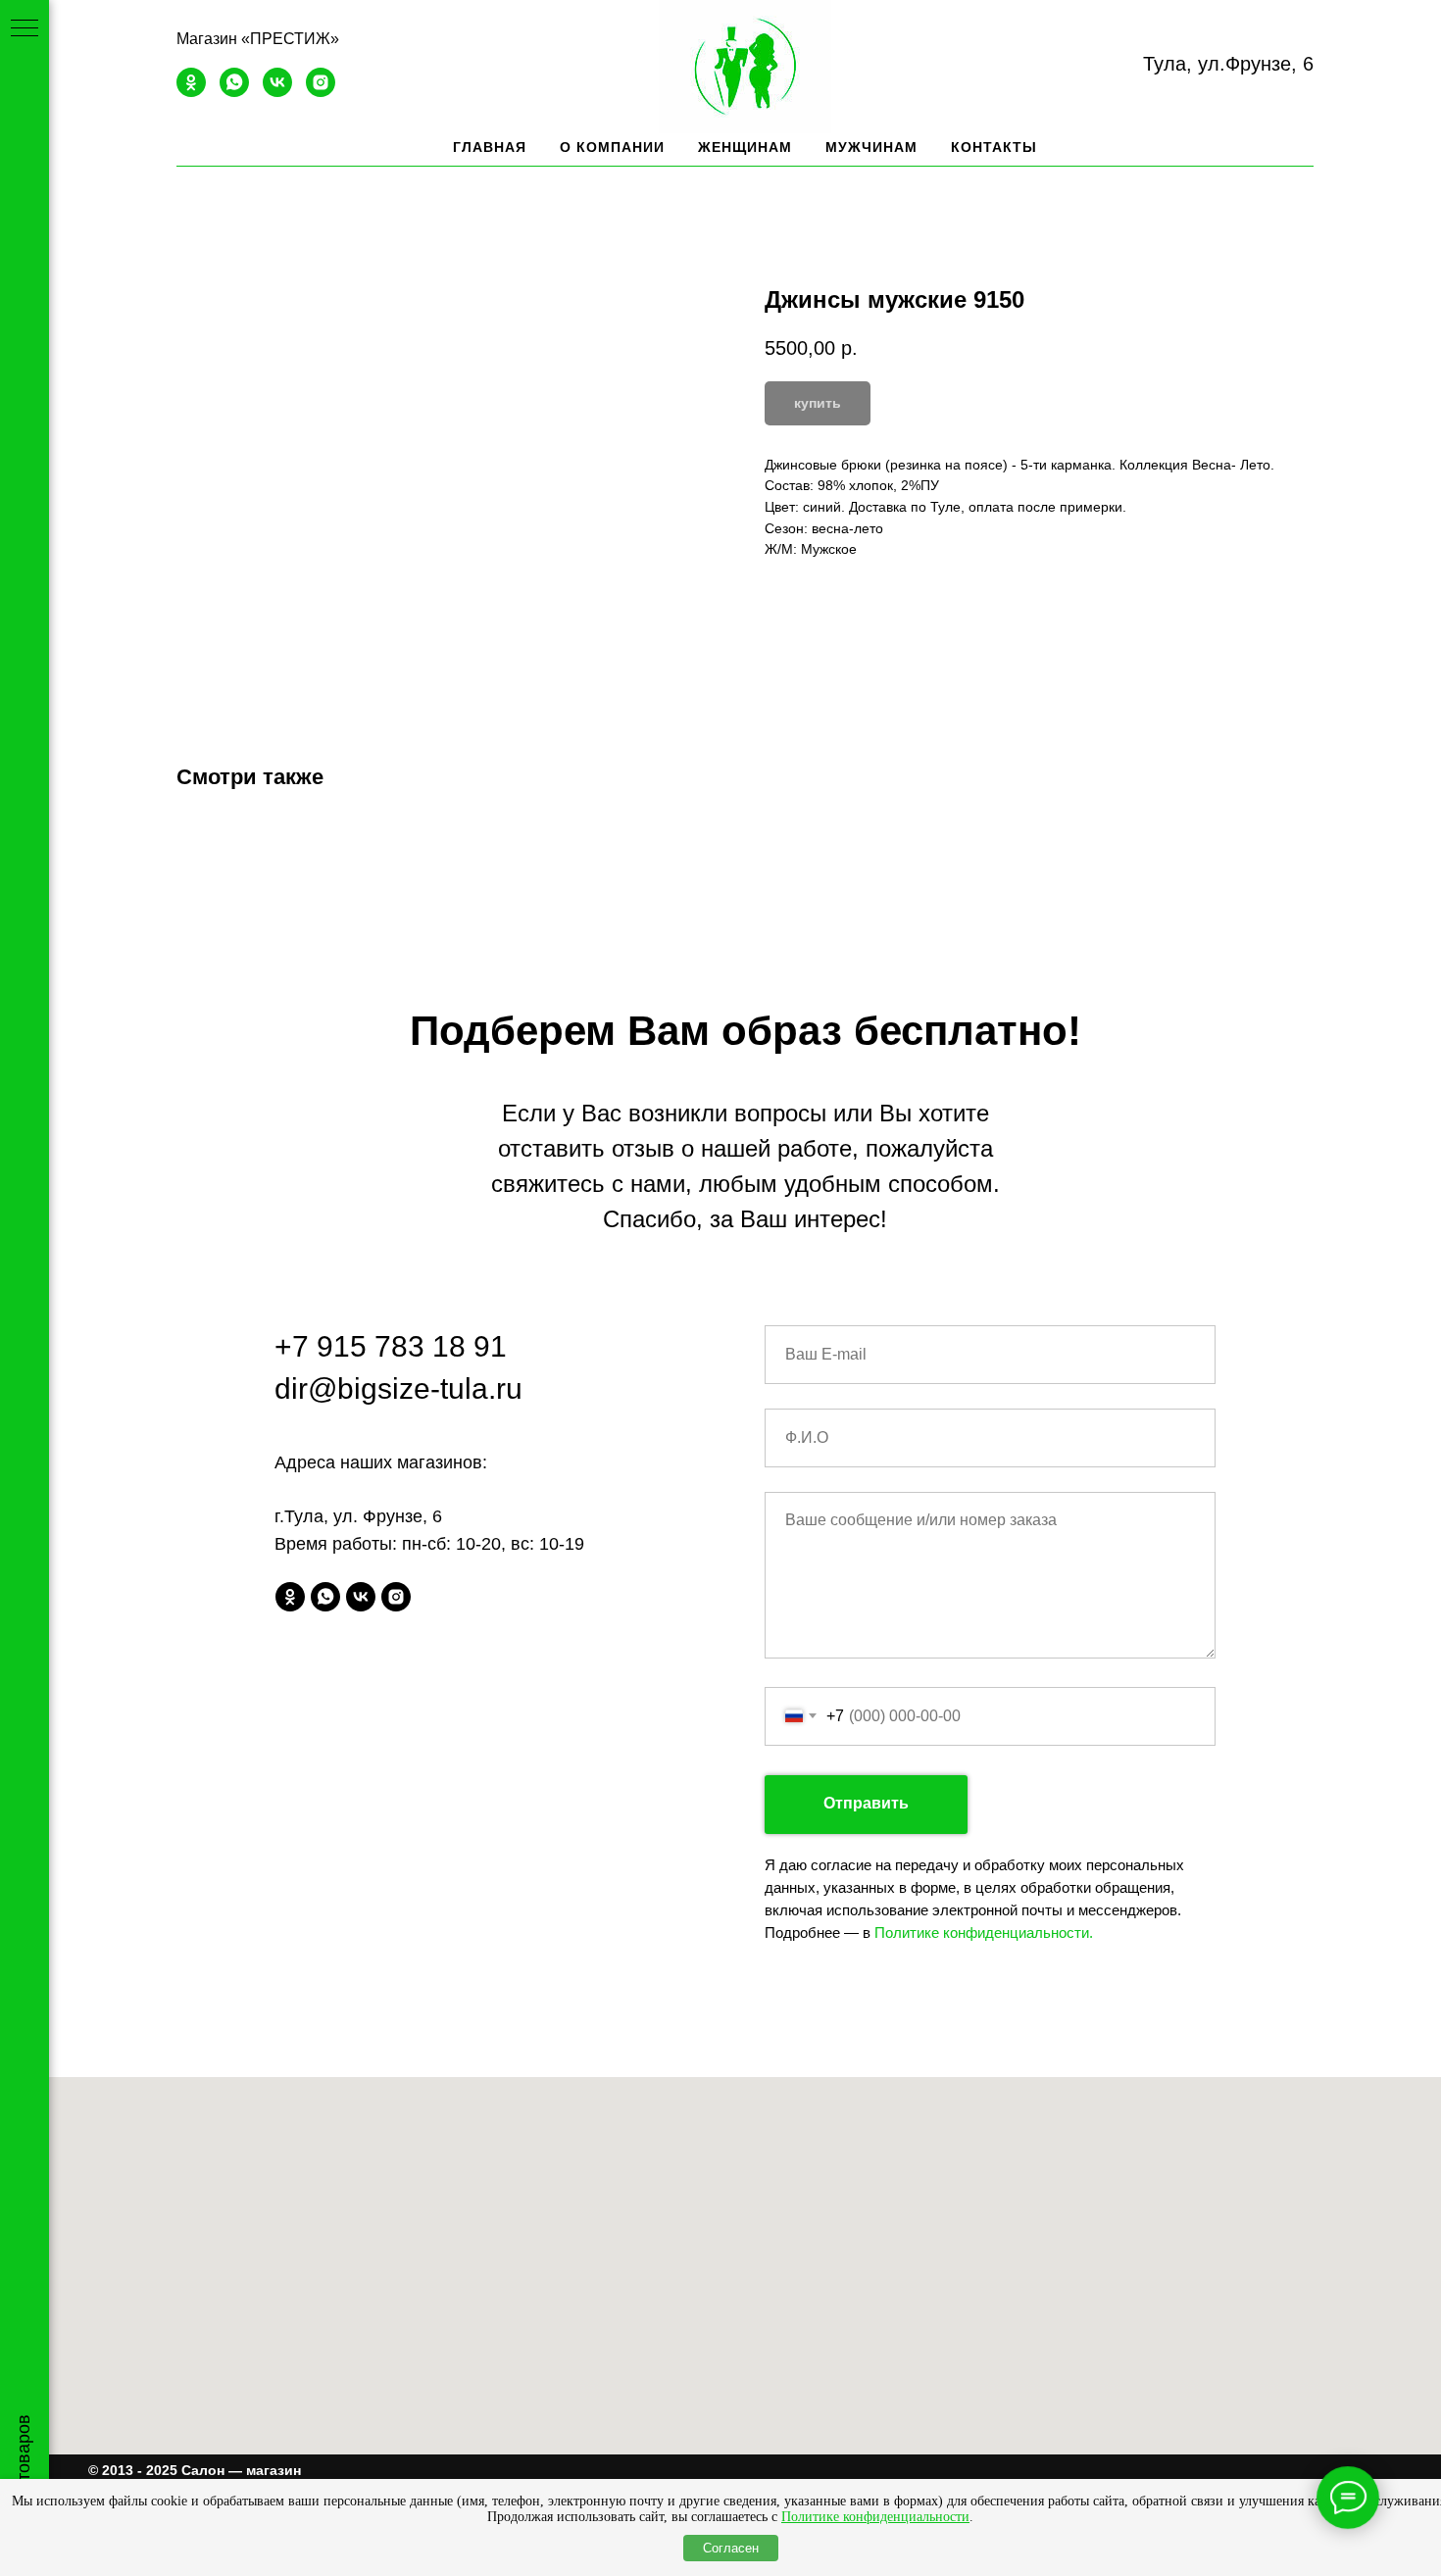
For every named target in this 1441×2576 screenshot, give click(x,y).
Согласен (731, 2548)
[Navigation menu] (25, 29)
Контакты (994, 147)
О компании (612, 147)
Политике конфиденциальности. (984, 1932)
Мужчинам (871, 147)
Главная (490, 147)
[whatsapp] (234, 92)
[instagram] (321, 92)
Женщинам (745, 147)
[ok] (191, 92)
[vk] (277, 92)
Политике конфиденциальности (875, 2517)
